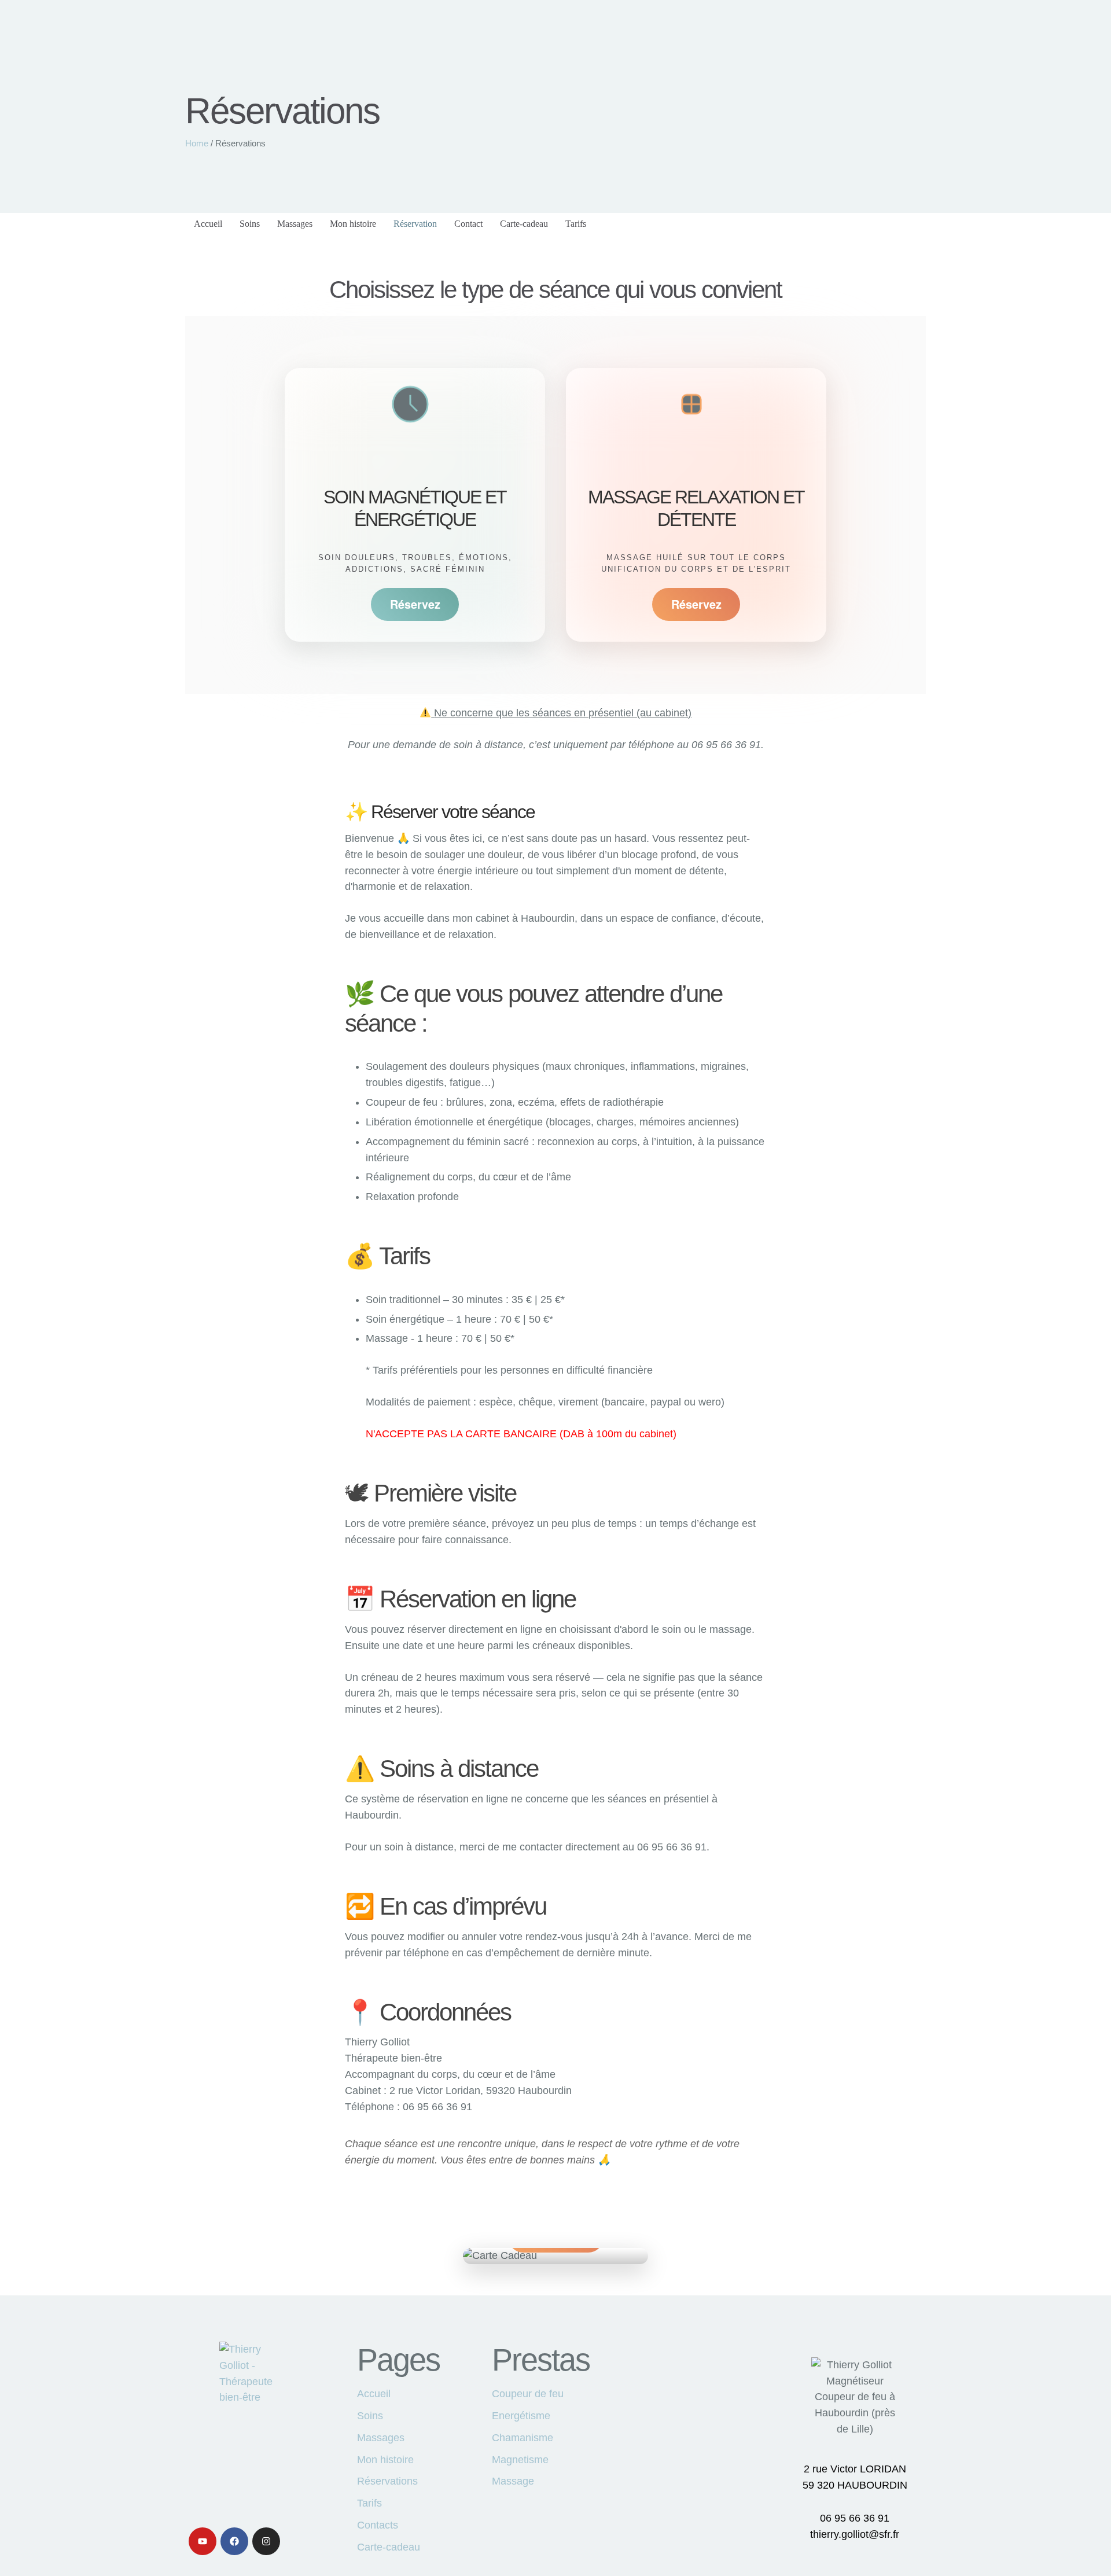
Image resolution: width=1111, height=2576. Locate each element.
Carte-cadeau (389, 2547)
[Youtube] (203, 2541)
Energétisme (521, 2416)
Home (197, 143)
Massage (513, 2481)
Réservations (387, 2481)
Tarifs (369, 2503)
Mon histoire (385, 2460)
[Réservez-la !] (555, 2256)
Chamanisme (523, 2438)
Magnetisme (520, 2460)
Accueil (374, 2394)
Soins (370, 2416)
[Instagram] (266, 2541)
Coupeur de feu (528, 2394)
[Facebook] (234, 2541)
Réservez (415, 604)
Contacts (378, 2525)
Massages (381, 2438)
